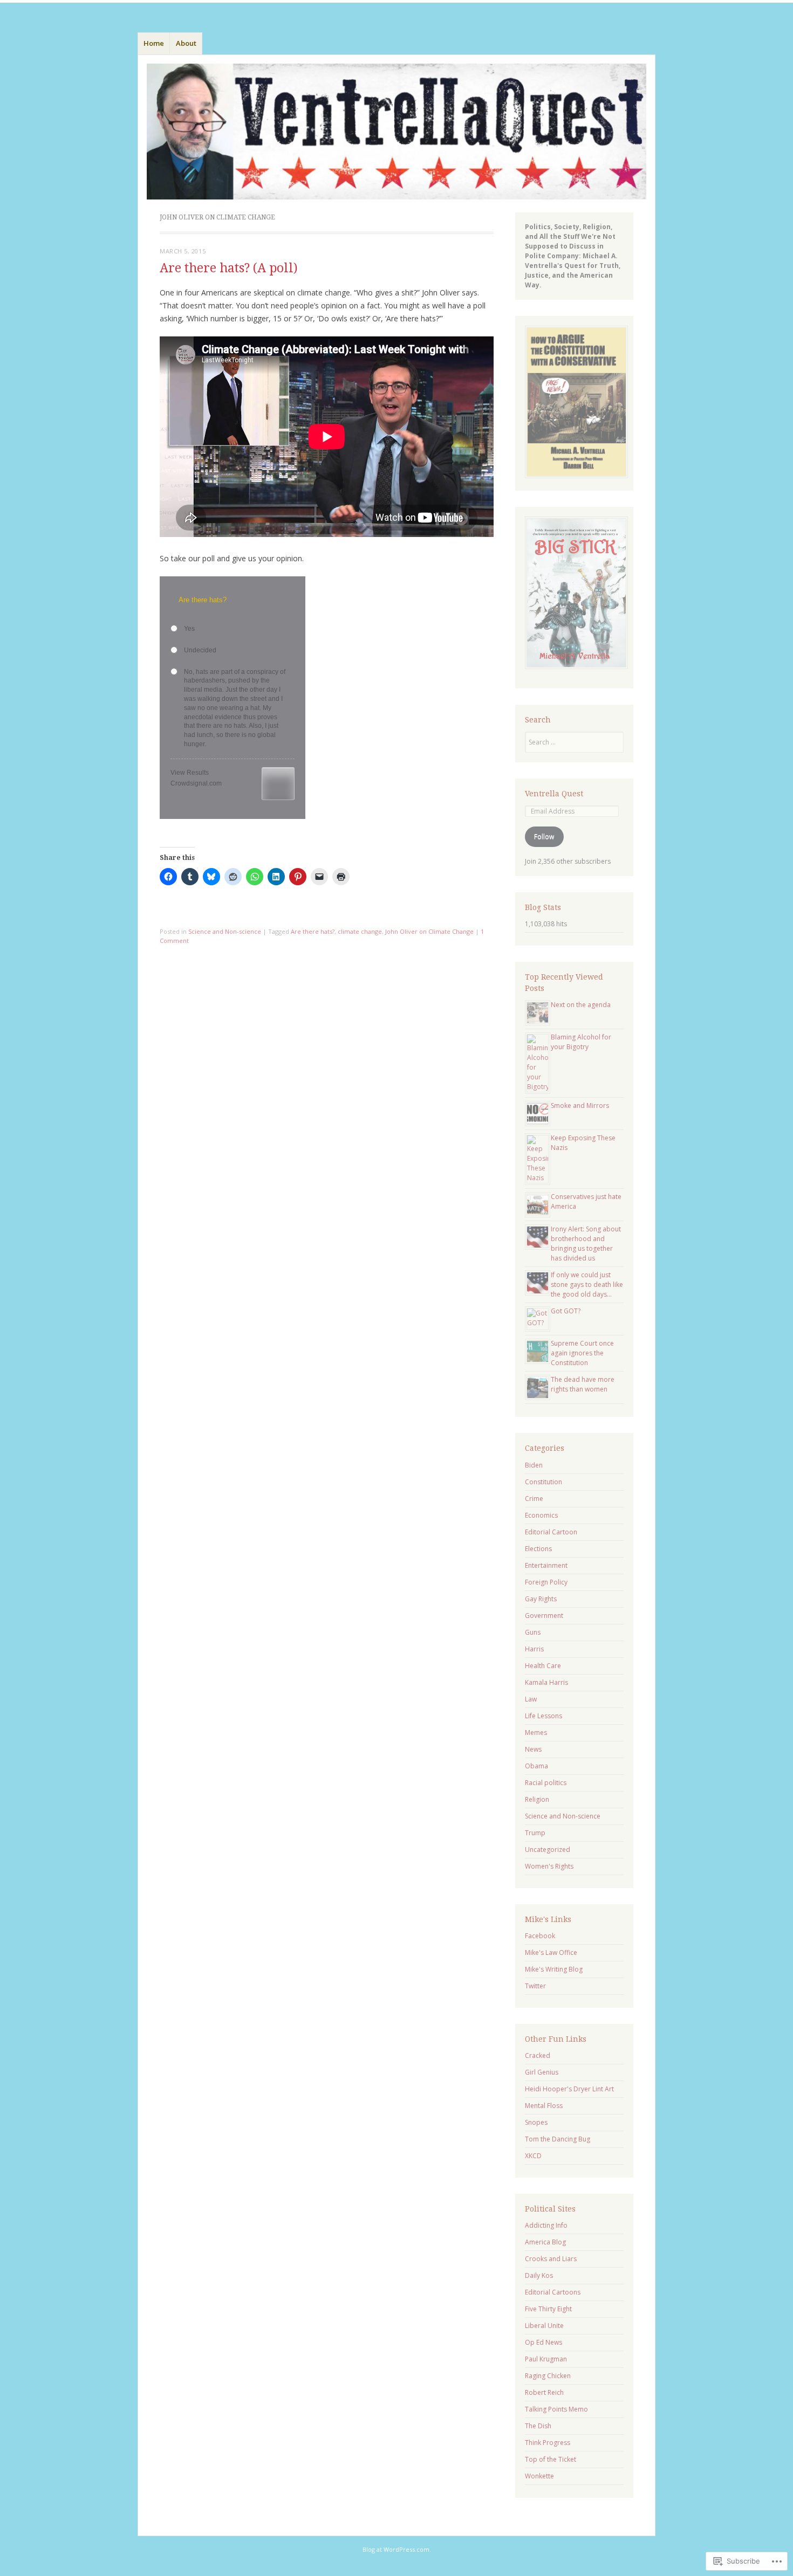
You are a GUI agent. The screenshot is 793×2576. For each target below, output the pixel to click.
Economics (541, 1515)
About (186, 43)
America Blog (545, 2242)
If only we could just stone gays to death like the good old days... (587, 1284)
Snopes (536, 2122)
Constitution (544, 1482)
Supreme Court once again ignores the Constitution (582, 1353)
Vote (278, 784)
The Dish (538, 2426)
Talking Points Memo (556, 2409)
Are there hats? (313, 931)
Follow (544, 836)
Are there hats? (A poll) (229, 268)
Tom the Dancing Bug (558, 2139)
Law (531, 1699)
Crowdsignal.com (196, 783)
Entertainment (546, 1565)
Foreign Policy (546, 1582)
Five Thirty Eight (548, 2309)
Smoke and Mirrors (580, 1106)
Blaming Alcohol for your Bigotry (581, 1042)
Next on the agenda (581, 1005)
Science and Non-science (225, 931)
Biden (534, 1465)
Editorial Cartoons (553, 2292)
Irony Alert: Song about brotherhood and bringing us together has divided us (586, 1244)
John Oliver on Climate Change (429, 931)
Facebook (540, 1936)
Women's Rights (549, 1866)
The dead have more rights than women (583, 1384)
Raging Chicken (548, 2376)
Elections (538, 1549)
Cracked (538, 2055)
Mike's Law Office (551, 1952)
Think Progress (548, 2443)
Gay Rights (541, 1599)
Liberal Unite (544, 2326)
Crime (534, 1499)
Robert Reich (544, 2392)
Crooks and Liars (551, 2259)
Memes (536, 1733)
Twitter (535, 1986)
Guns (533, 1632)
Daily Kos (539, 2275)
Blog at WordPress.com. (397, 2549)
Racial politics (546, 1783)
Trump (535, 1833)
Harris (534, 1649)
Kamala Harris (546, 1682)
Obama (536, 1766)
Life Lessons (544, 1716)
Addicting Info (546, 2225)
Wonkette (539, 2476)
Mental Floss (544, 2106)
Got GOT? (566, 1311)
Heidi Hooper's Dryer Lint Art (569, 2089)
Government (544, 1616)
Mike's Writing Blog (554, 1969)
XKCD (533, 2156)
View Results (190, 773)
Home (154, 43)
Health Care (543, 1666)
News (533, 1749)
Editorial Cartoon (551, 1532)
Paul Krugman (546, 2359)
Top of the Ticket (551, 2459)
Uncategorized (548, 1850)
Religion (537, 1799)
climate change (360, 931)
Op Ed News (544, 2342)
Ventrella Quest (554, 794)
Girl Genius (542, 2072)
